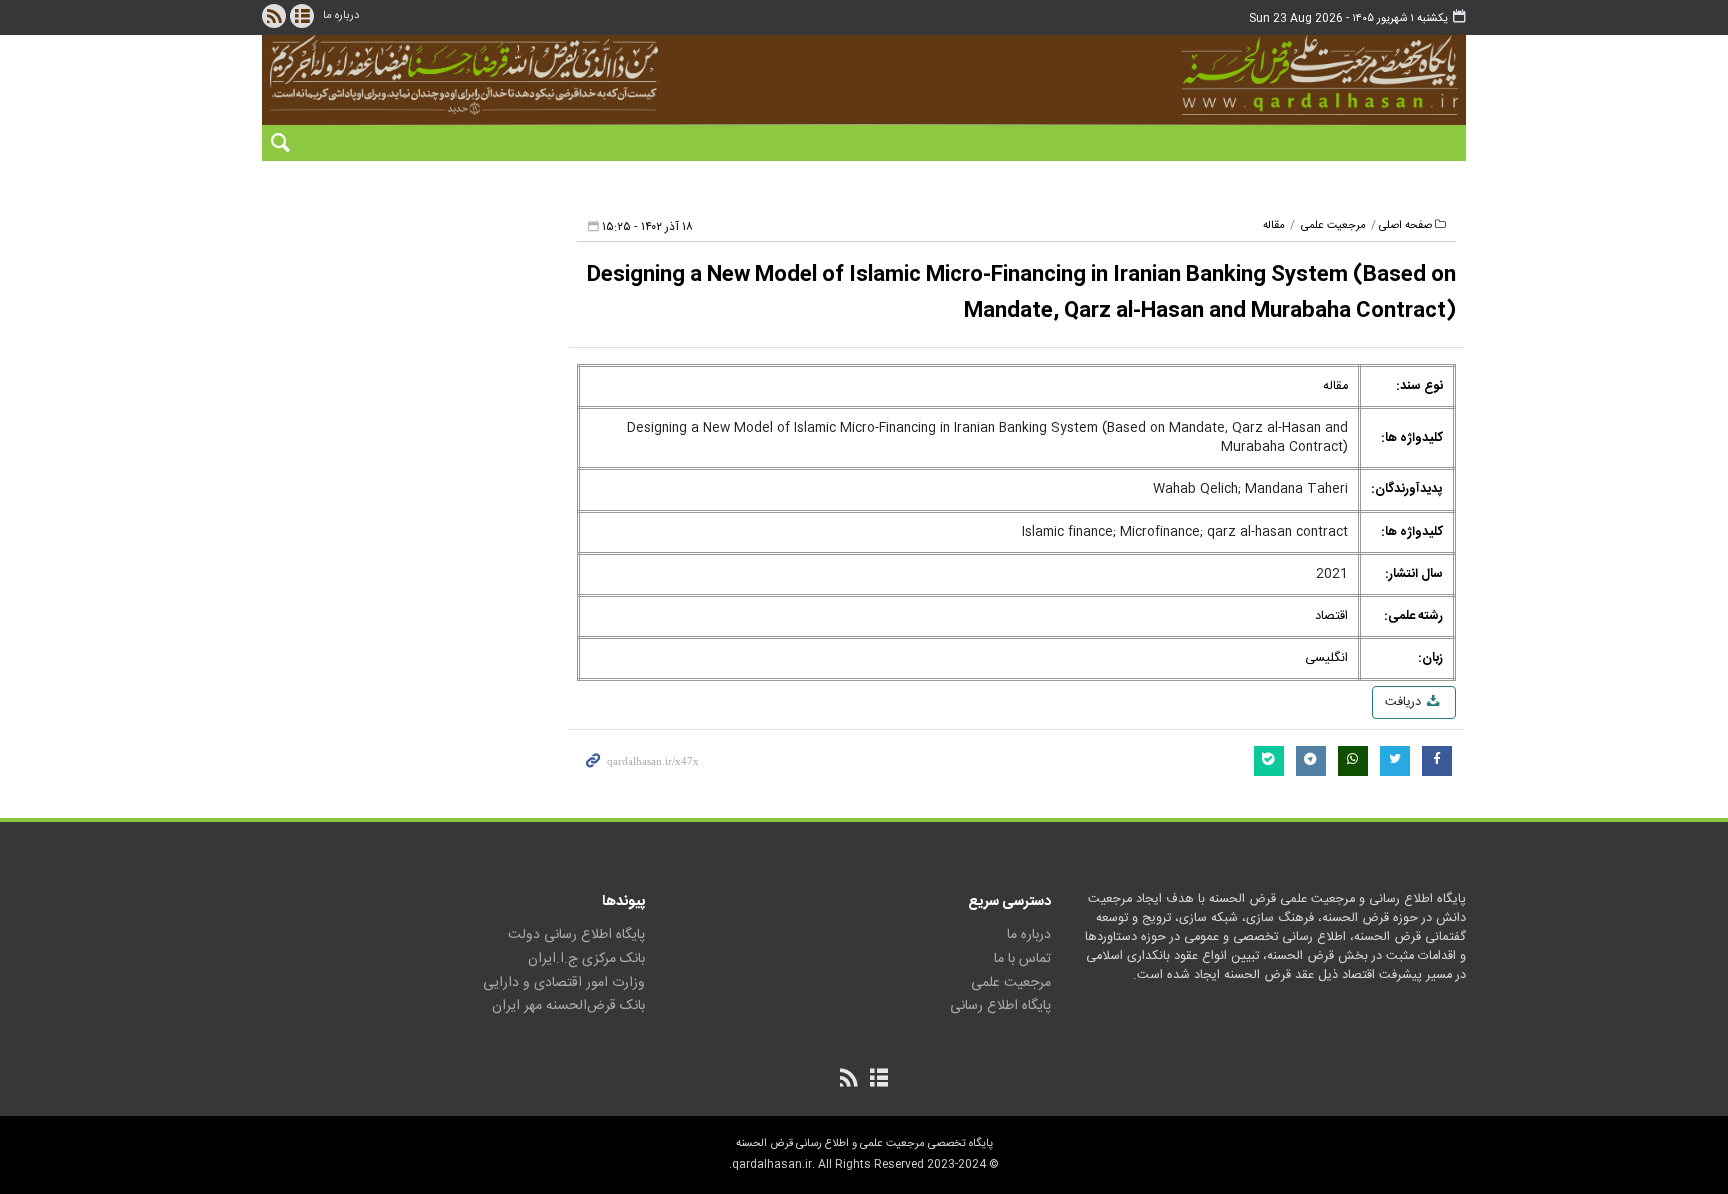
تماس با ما (1022, 959)
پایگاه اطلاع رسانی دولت (576, 935)
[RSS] (274, 16)
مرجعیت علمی (1333, 225)
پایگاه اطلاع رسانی (1000, 1006)
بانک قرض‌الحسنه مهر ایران (568, 1006)
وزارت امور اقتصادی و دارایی (564, 983)
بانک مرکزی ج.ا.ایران (586, 959)
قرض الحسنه (1208, 75)
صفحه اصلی (1405, 225)
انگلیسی (1326, 658)
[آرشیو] (302, 16)
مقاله (1274, 225)
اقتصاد (1331, 616)
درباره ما (341, 15)
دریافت (1405, 702)
